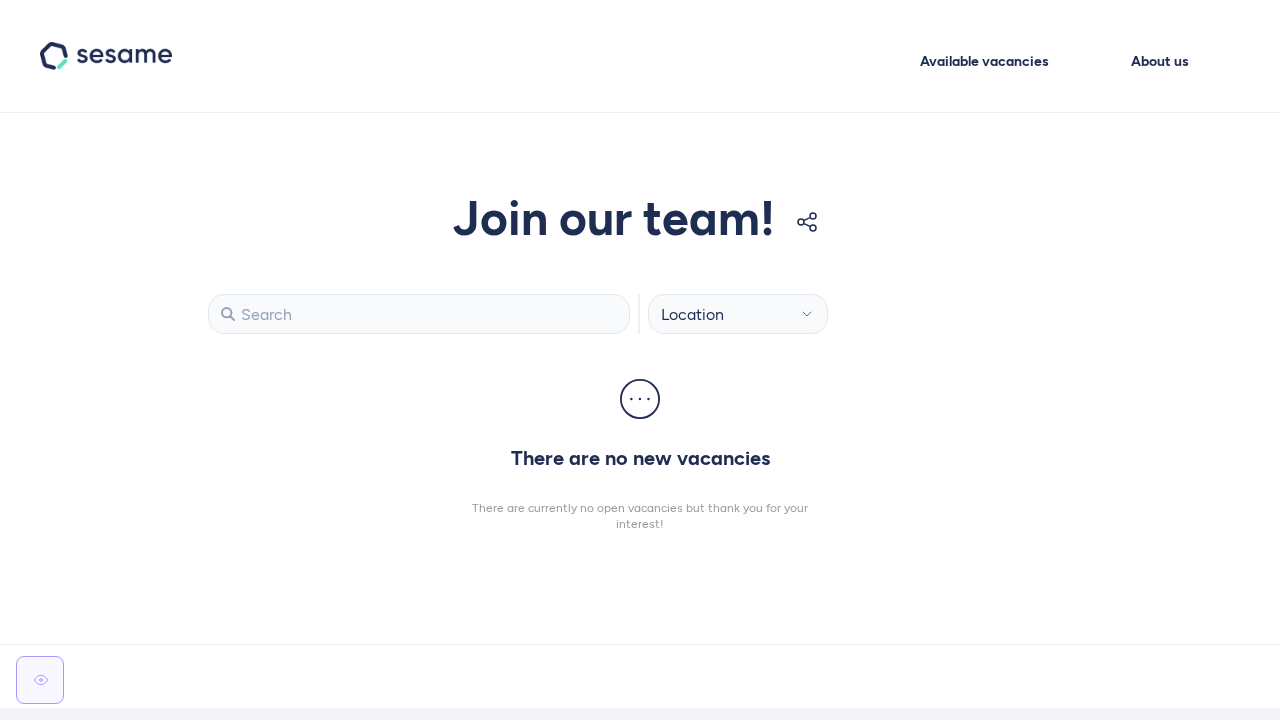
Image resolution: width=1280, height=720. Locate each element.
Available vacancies (984, 61)
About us (1160, 61)
